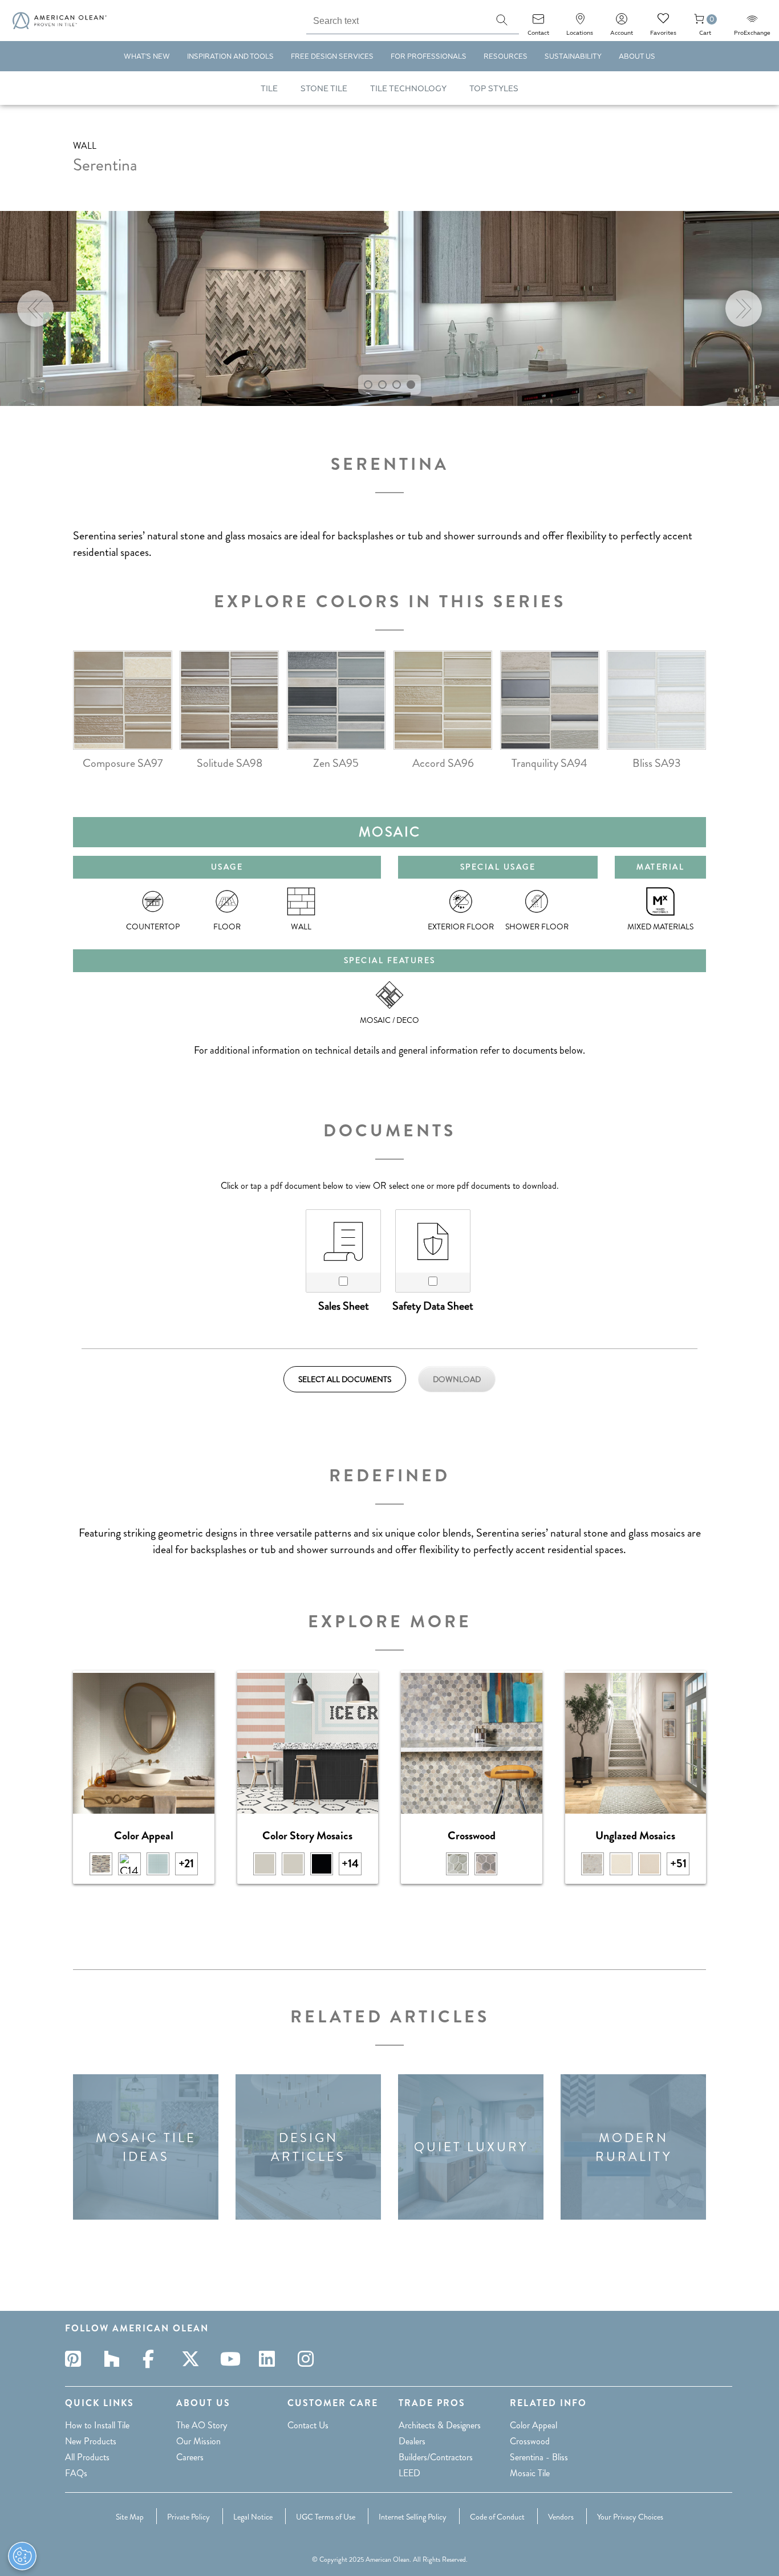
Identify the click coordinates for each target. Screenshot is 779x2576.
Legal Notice (253, 2517)
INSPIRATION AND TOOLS (230, 57)
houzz (115, 2359)
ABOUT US (637, 57)
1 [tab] (368, 385)
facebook (154, 2359)
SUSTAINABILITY (573, 57)
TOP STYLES (494, 89)
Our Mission (198, 2441)
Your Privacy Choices (630, 2517)
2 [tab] (382, 385)
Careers (190, 2457)
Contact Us (308, 2425)
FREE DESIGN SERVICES (332, 57)
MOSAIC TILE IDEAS (146, 2147)
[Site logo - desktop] (60, 21)
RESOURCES (506, 57)
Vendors (561, 2517)
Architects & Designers (440, 2425)
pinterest (76, 2359)
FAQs (76, 2473)
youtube (232, 2359)
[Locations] (580, 23)
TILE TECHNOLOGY (408, 89)
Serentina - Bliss (539, 2457)
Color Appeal (533, 2425)
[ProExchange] (752, 23)
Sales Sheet (344, 1306)
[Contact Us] (538, 23)
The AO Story (202, 2425)
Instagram (309, 2359)
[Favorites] (663, 23)
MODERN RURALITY (634, 2147)
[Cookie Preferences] (22, 2556)
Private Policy (188, 2517)
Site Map (130, 2517)
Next (744, 308)
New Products (91, 2441)
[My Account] (622, 23)
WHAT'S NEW (147, 57)
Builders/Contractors (436, 2457)
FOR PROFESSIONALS (429, 57)
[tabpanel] (389, 308)
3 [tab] (397, 385)
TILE (269, 89)
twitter (193, 2359)
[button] (502, 20)
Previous (35, 308)
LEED (409, 2473)
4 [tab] (411, 385)
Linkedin (270, 2359)
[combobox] (395, 19)
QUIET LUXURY (471, 2147)
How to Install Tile (97, 2425)
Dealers (412, 2441)
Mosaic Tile (530, 2473)
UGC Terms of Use (326, 2517)
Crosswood (530, 2441)
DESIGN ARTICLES (308, 2147)
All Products (87, 2457)
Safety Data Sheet (433, 1306)
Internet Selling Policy (413, 2517)
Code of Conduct (497, 2517)
